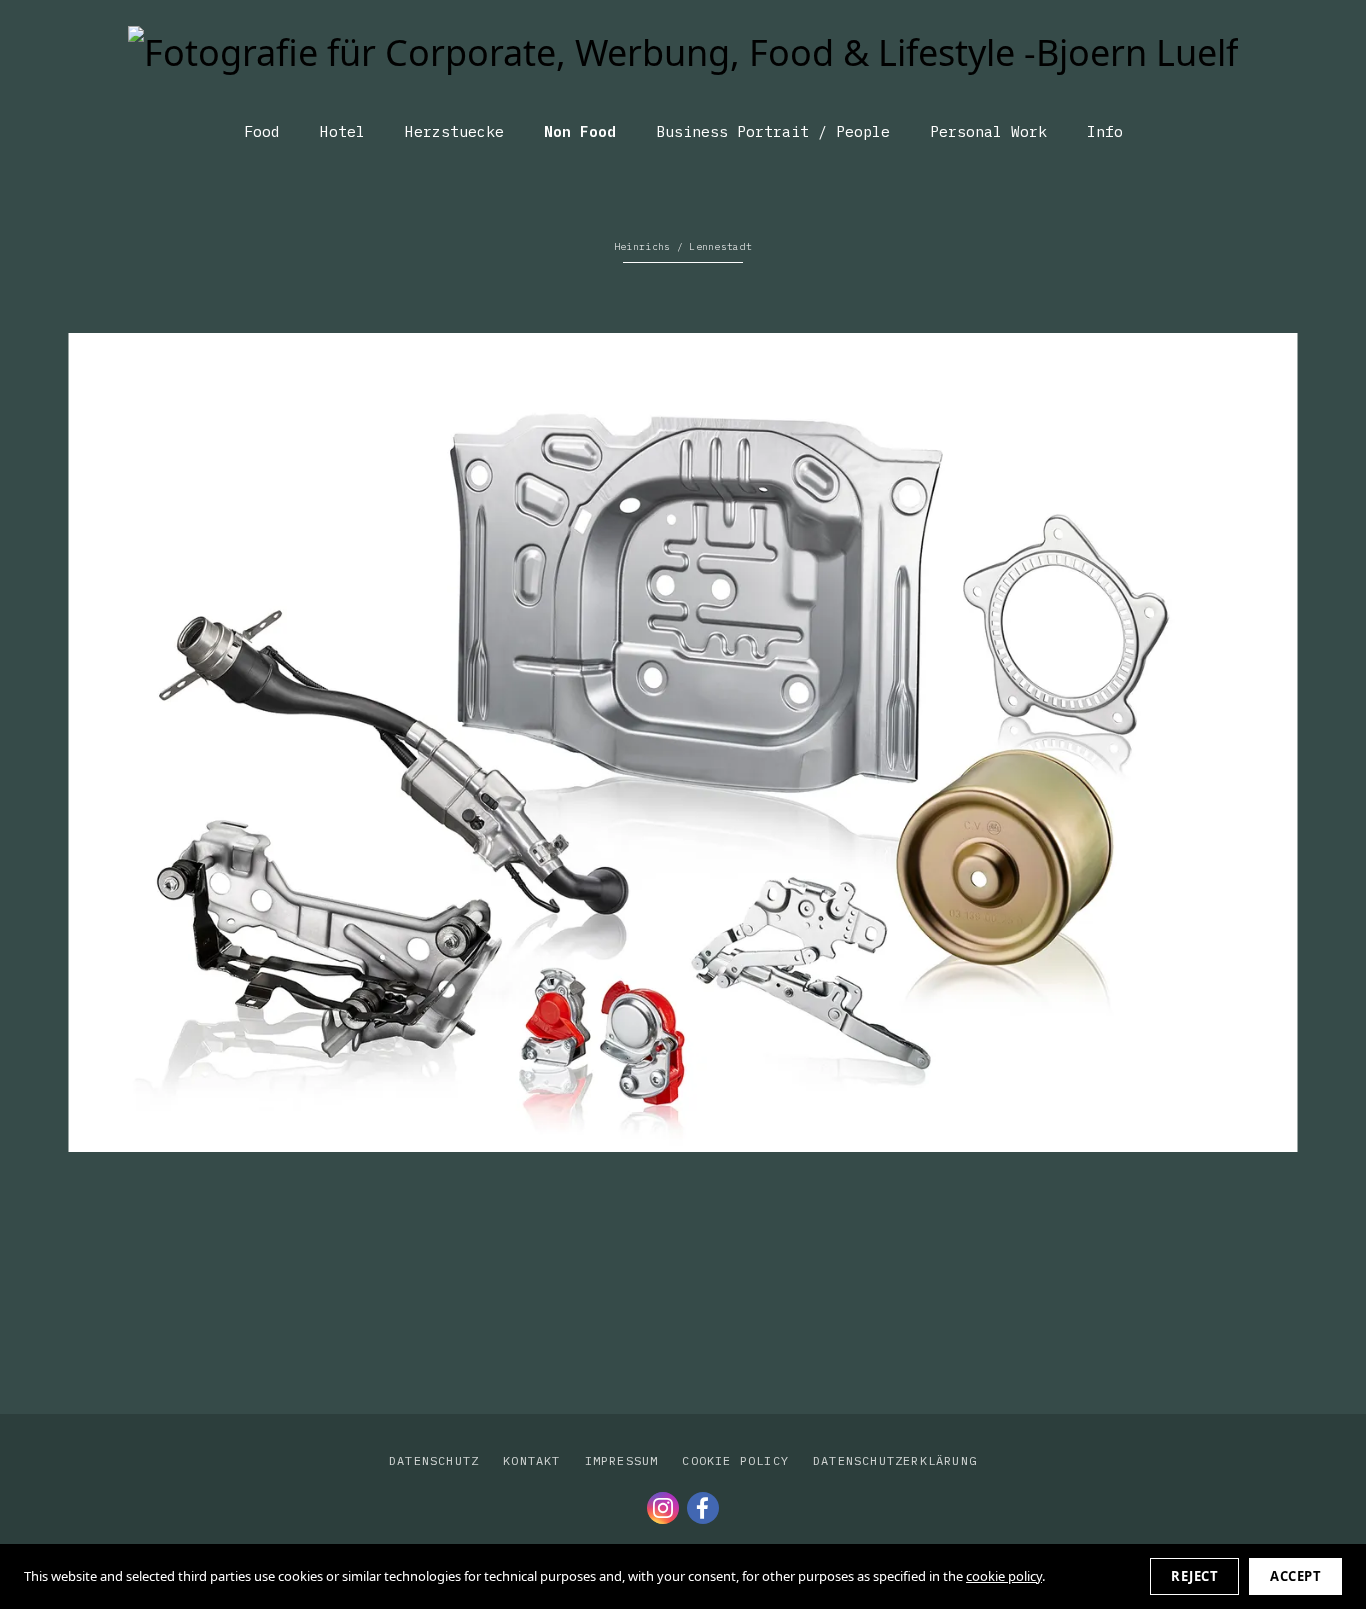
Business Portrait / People (773, 131)
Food (262, 131)
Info (1105, 131)
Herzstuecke (454, 131)
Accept (1295, 1576)
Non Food (580, 131)
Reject (1194, 1576)
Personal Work (988, 131)
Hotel (342, 131)
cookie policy (1004, 1576)
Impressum (622, 1460)
